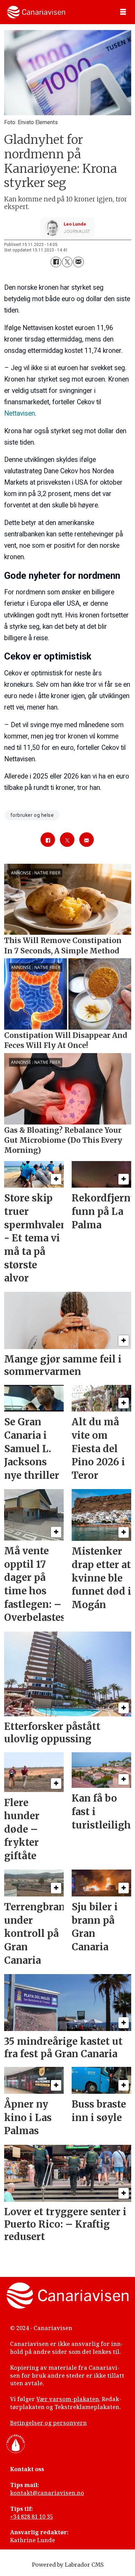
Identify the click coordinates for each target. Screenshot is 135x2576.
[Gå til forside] (36, 12)
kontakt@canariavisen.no (47, 2493)
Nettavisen (20, 413)
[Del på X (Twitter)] (67, 262)
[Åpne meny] (123, 12)
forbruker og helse (32, 815)
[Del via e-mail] (78, 262)
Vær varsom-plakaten (68, 2399)
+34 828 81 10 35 (31, 2517)
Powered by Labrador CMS (68, 2565)
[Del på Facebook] (56, 262)
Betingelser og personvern (48, 2423)
